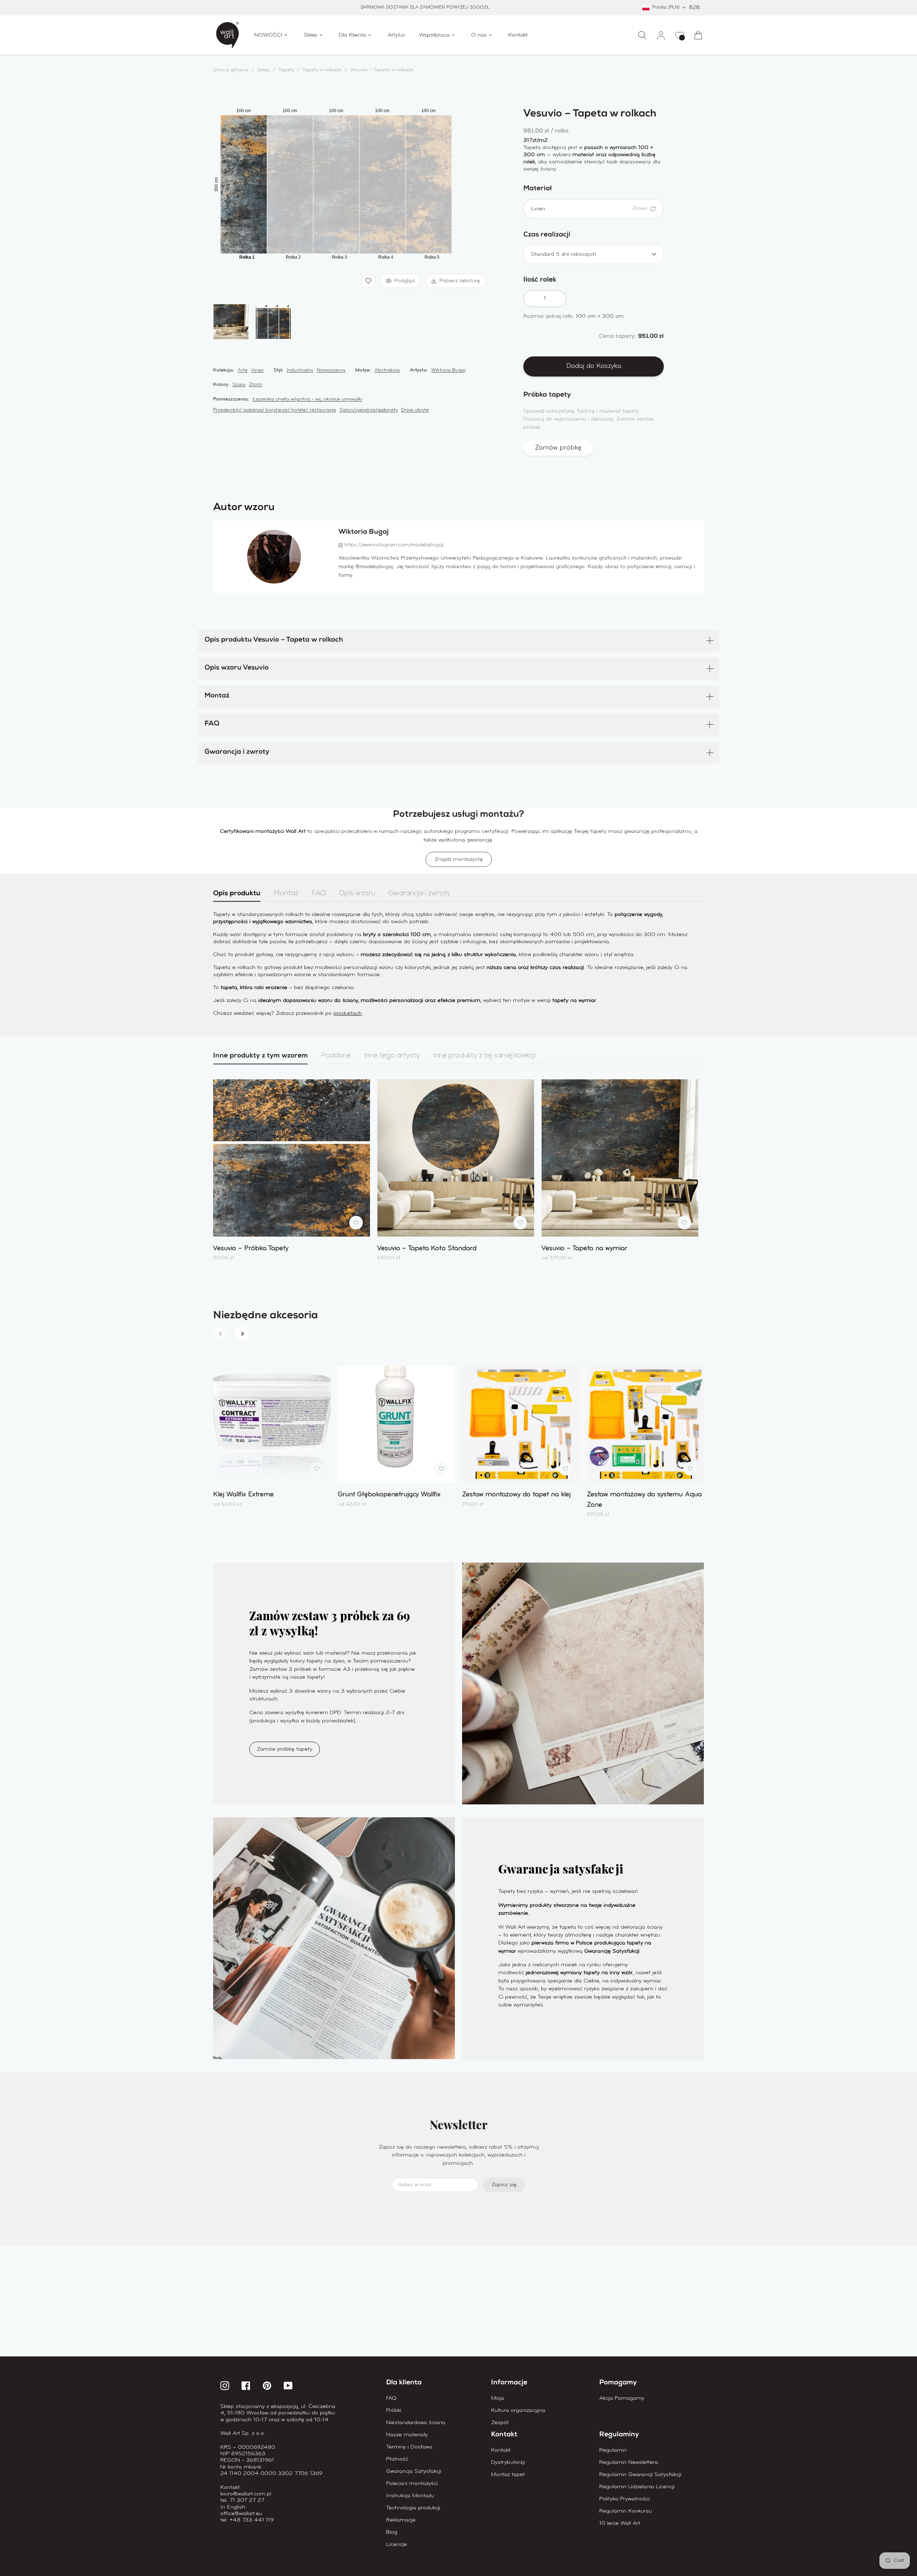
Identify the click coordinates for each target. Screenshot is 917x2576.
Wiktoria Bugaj (448, 370)
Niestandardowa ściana (416, 2423)
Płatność (397, 2459)
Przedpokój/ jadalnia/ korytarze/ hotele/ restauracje (275, 410)
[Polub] (368, 281)
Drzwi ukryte (415, 410)
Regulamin (613, 2450)
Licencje (397, 2544)
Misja (498, 2398)
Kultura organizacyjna (518, 2410)
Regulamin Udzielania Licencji (637, 2487)
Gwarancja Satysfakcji (414, 2471)
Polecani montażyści (412, 2484)
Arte (243, 370)
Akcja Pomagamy (622, 2398)
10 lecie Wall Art (620, 2523)
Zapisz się (504, 2185)
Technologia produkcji (413, 2508)
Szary (239, 385)
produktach (348, 1013)
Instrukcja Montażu (410, 2496)
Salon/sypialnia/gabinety (369, 410)
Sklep (263, 70)
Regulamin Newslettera (629, 2462)
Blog (392, 2532)
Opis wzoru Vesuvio (237, 668)
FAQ (212, 724)
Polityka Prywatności (625, 2499)
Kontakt (501, 2450)
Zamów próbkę (558, 448)
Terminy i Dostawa (409, 2447)
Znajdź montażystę (459, 859)
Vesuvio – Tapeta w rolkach (382, 70)
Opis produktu (237, 894)
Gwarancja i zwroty (237, 752)
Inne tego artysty (392, 1056)
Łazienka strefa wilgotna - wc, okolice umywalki (307, 399)
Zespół (500, 2423)
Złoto (256, 385)
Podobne (336, 1056)
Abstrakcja (387, 370)
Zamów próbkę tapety (285, 1749)
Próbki (394, 2410)
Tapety (287, 70)
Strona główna (231, 70)
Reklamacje (401, 2520)
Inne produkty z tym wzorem (260, 1056)
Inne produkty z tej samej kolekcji (484, 1056)
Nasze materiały (407, 2435)
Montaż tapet (508, 2475)
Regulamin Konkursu (626, 2511)
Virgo (257, 370)
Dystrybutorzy (508, 2462)
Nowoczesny (331, 370)
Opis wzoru (357, 894)
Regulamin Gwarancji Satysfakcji (640, 2475)
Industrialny (300, 370)
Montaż (217, 696)
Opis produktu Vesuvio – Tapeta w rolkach (274, 640)
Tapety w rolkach (322, 70)
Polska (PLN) (666, 7)
